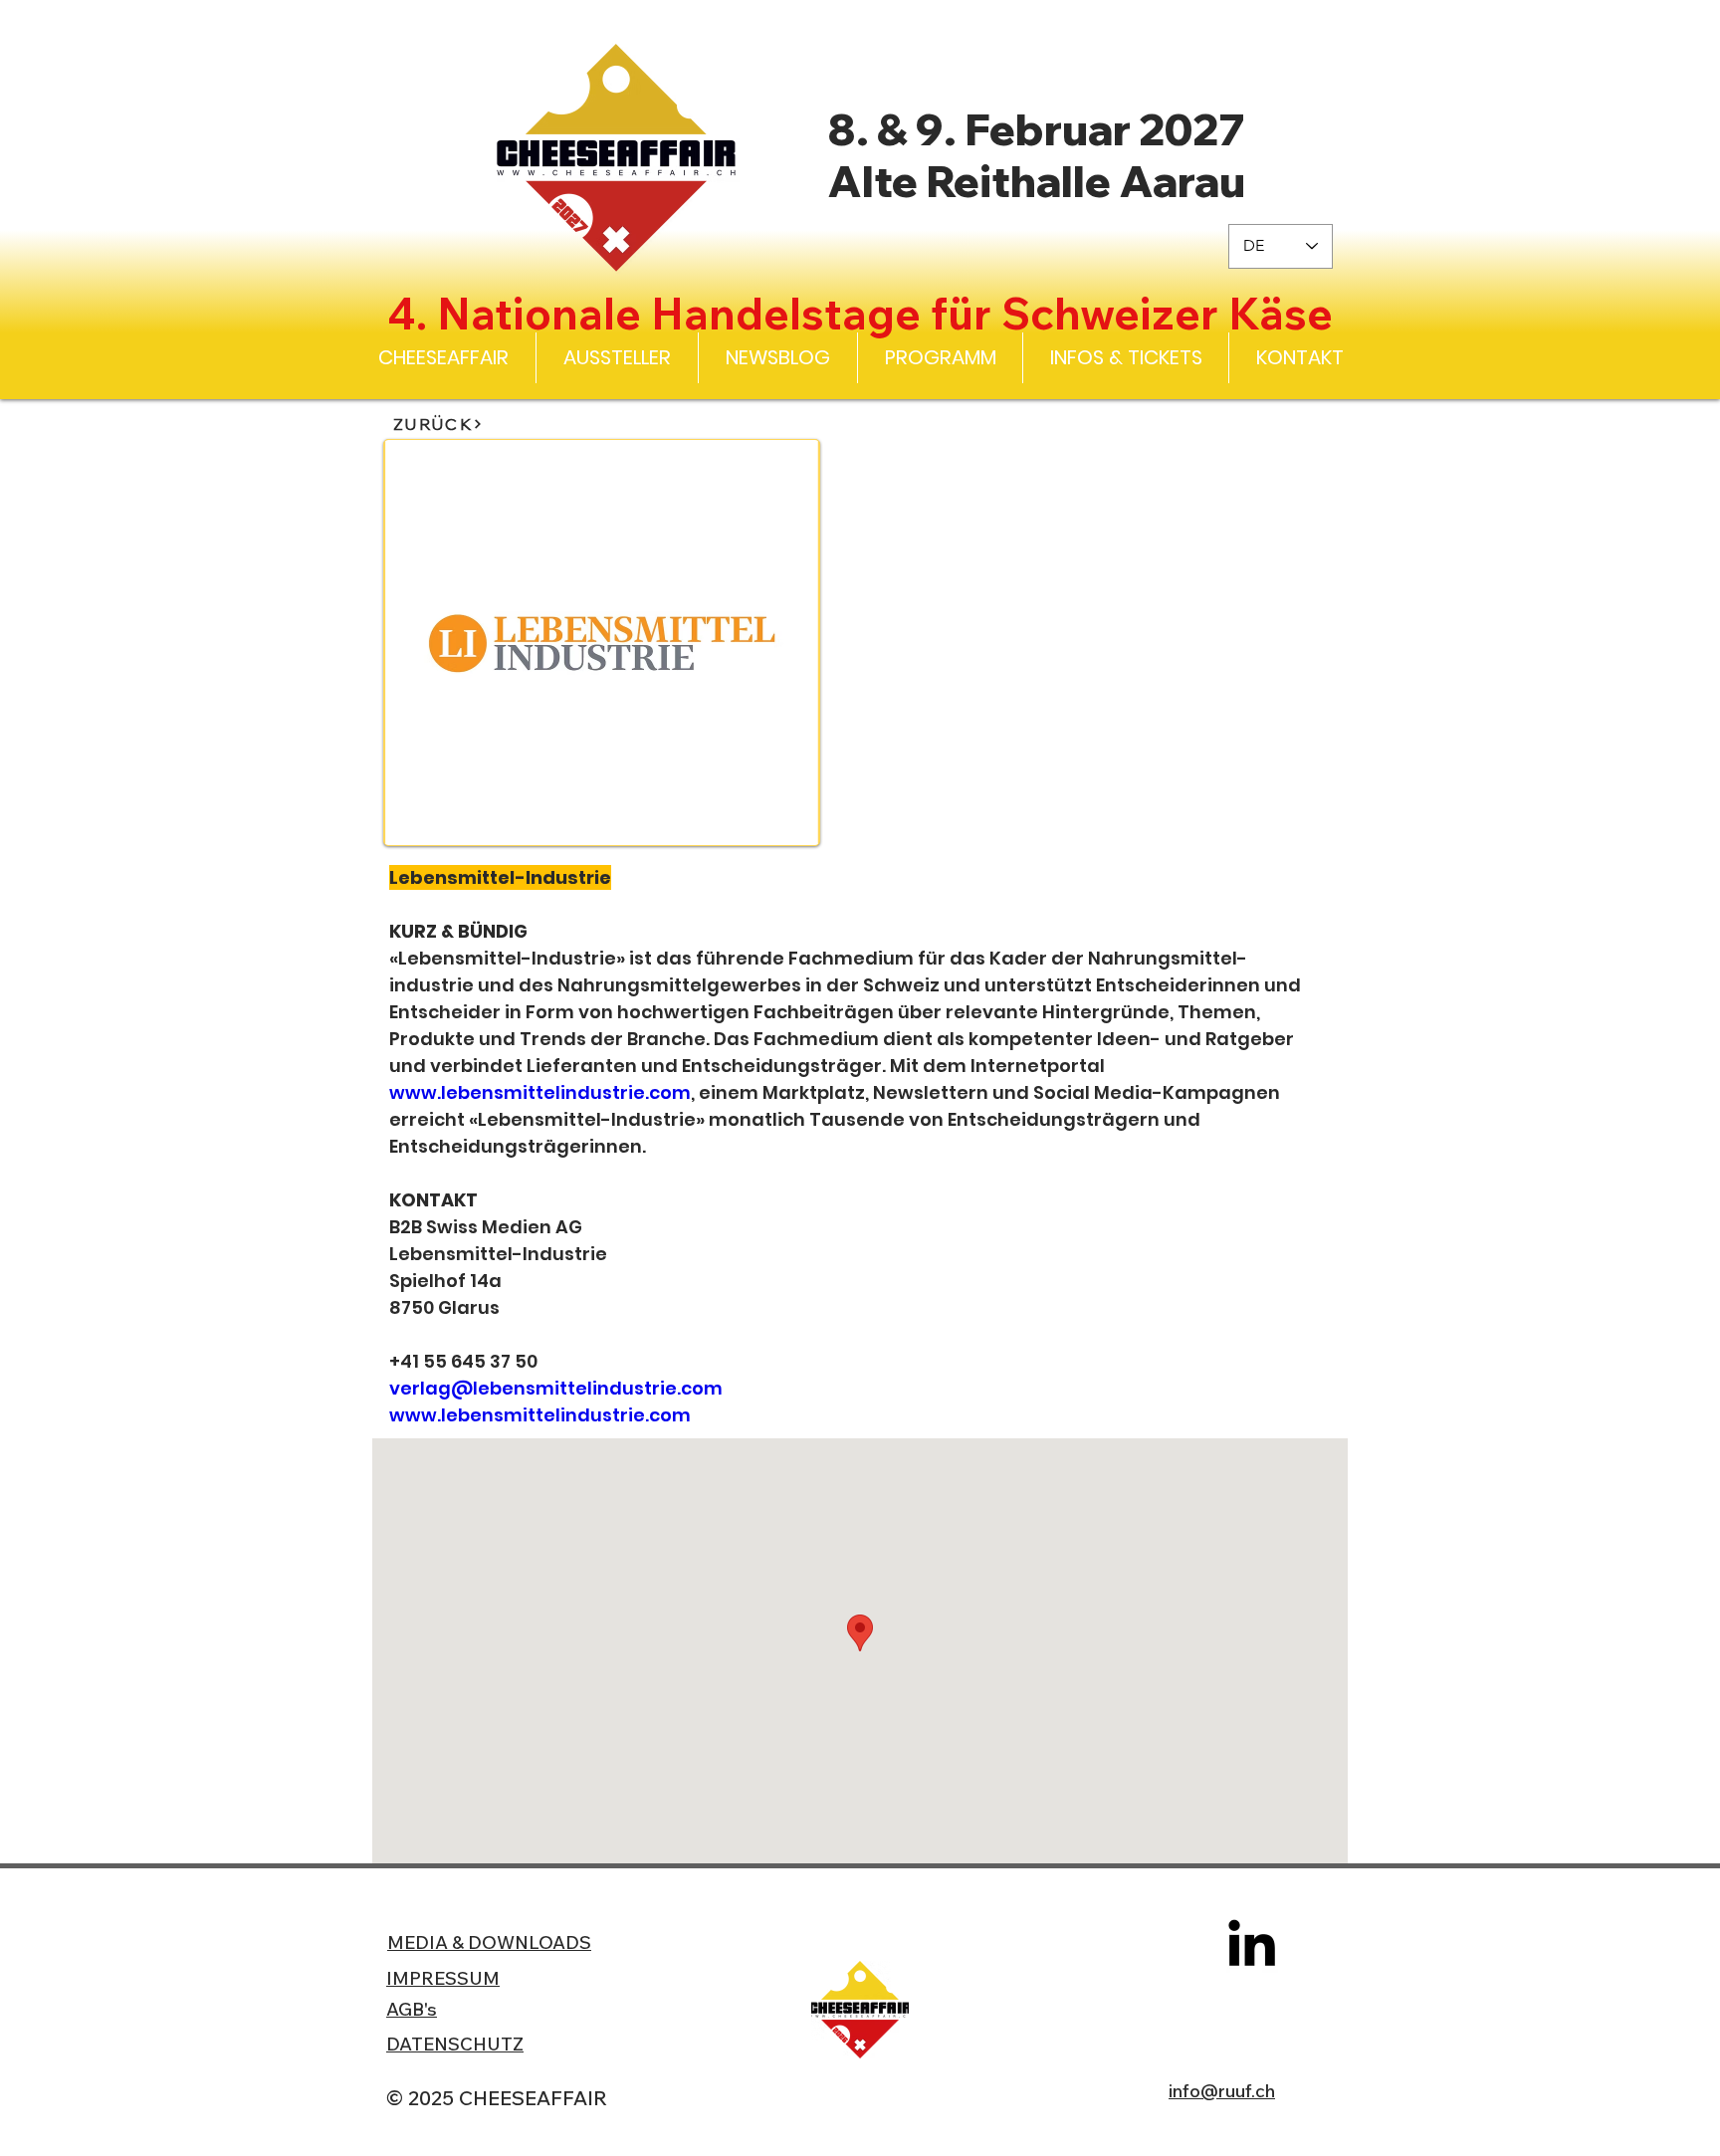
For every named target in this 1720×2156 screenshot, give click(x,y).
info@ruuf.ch (1222, 2091)
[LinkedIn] (1252, 1942)
